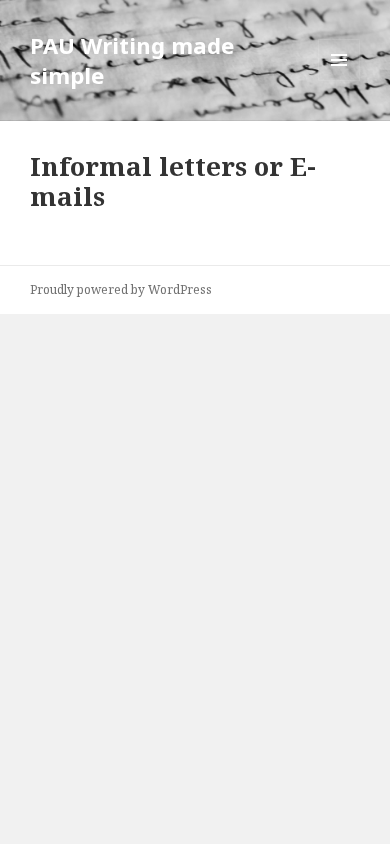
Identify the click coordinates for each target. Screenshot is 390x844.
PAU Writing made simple (132, 60)
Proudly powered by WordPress (121, 289)
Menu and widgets (339, 80)
